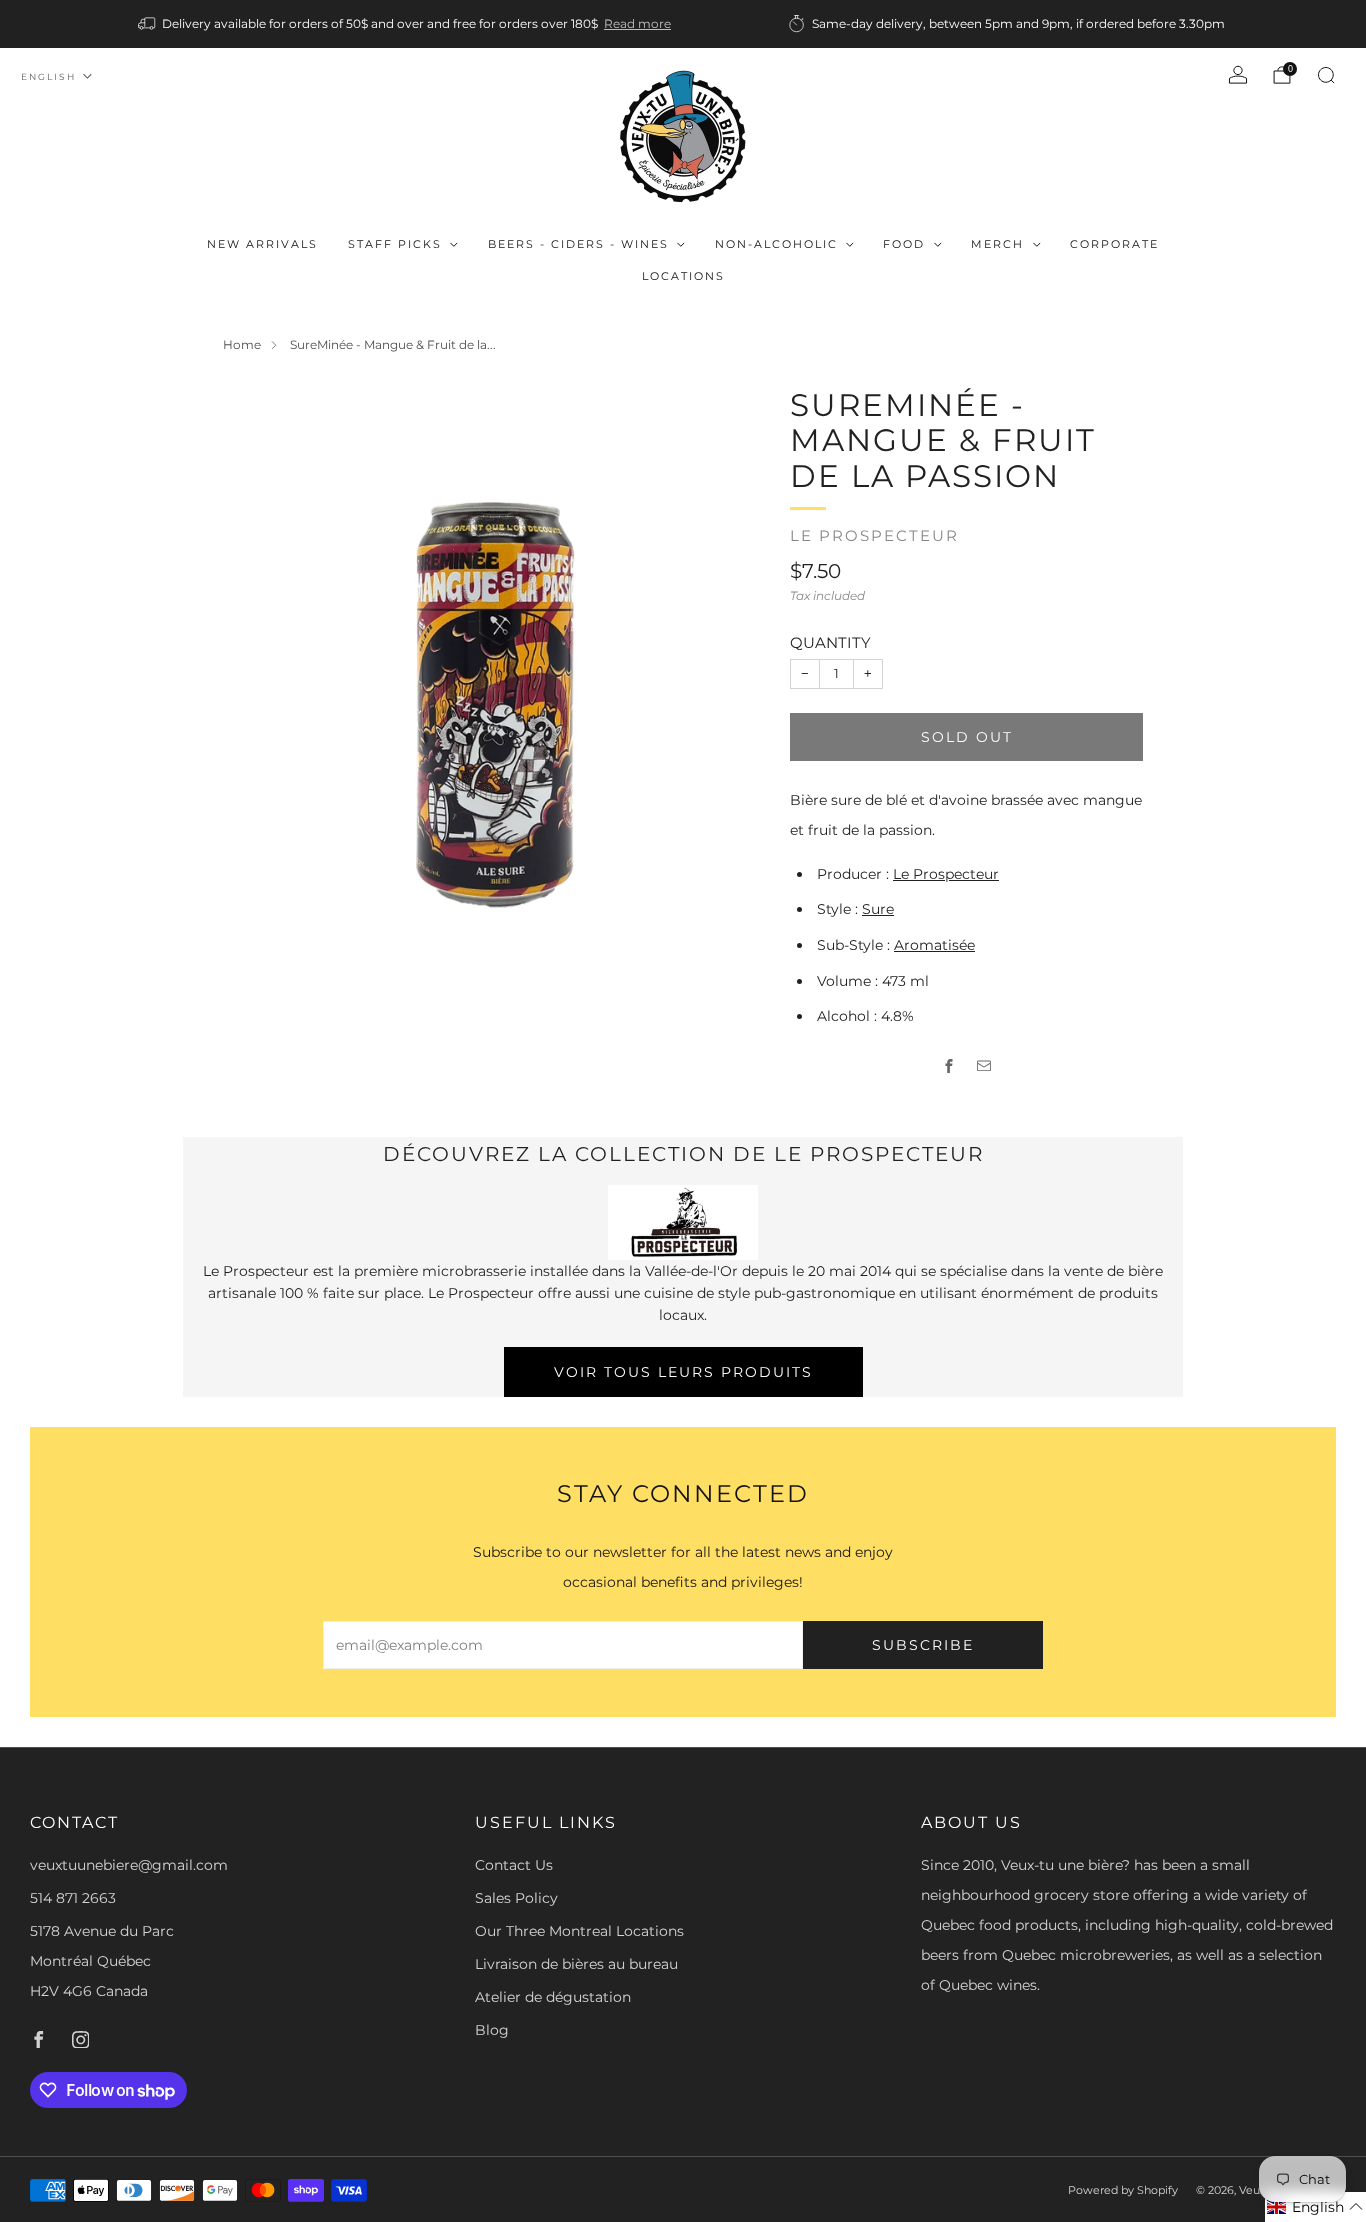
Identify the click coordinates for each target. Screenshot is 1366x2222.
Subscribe (923, 1645)
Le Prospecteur (874, 536)
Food (904, 244)
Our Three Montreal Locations (579, 1931)
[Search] (1326, 75)
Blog (492, 2030)
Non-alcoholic (776, 244)
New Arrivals (262, 244)
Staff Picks (395, 244)
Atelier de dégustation (553, 1997)
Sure (878, 909)
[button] (1315, 2207)
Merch (997, 244)
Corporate (1114, 244)
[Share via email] (984, 1065)
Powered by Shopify (1123, 2190)
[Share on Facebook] (949, 1065)
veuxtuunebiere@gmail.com (129, 1865)
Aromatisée (934, 945)
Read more (637, 23)
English (48, 76)
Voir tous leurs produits (683, 1372)
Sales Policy (516, 1898)
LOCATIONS (683, 276)
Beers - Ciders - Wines (578, 244)
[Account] (1238, 75)
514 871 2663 (73, 1898)
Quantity (830, 642)
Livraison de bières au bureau (576, 1964)
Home (242, 344)
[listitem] (406, 24)
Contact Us (514, 1865)
